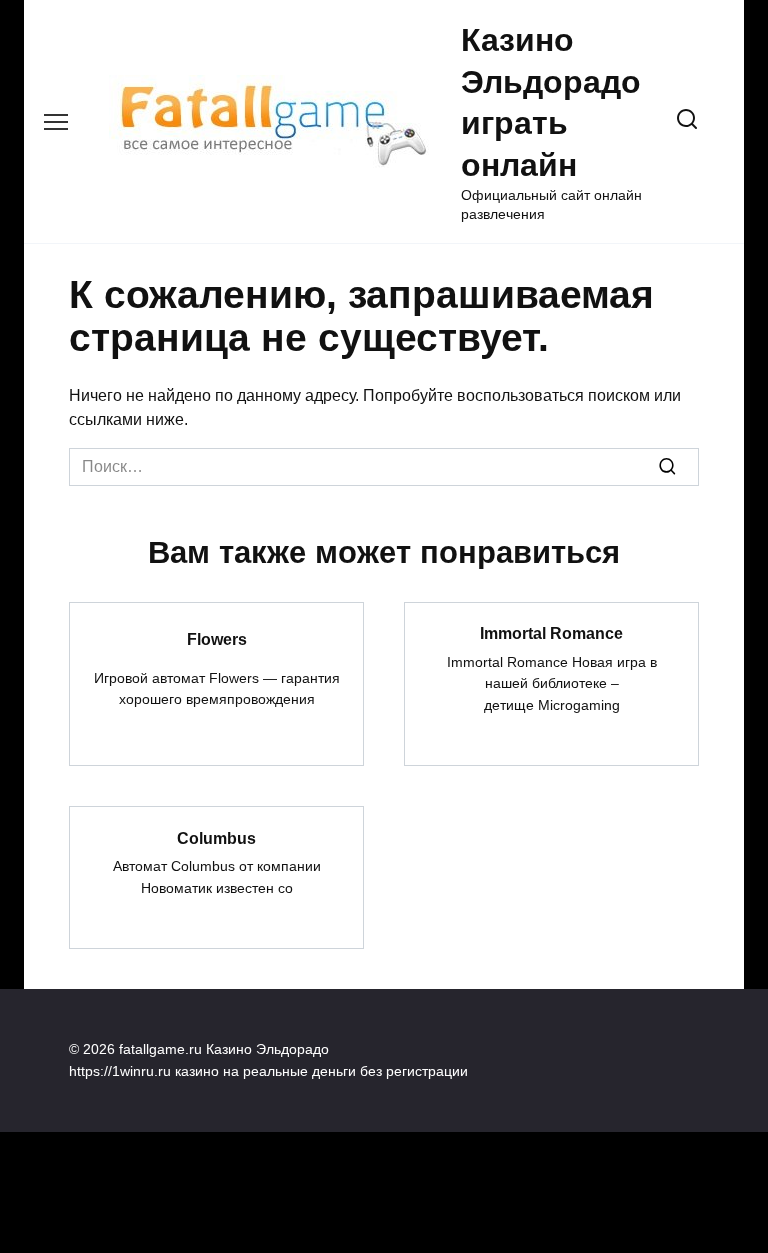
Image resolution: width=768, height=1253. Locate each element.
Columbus (216, 837)
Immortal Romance (551, 633)
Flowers (217, 638)
